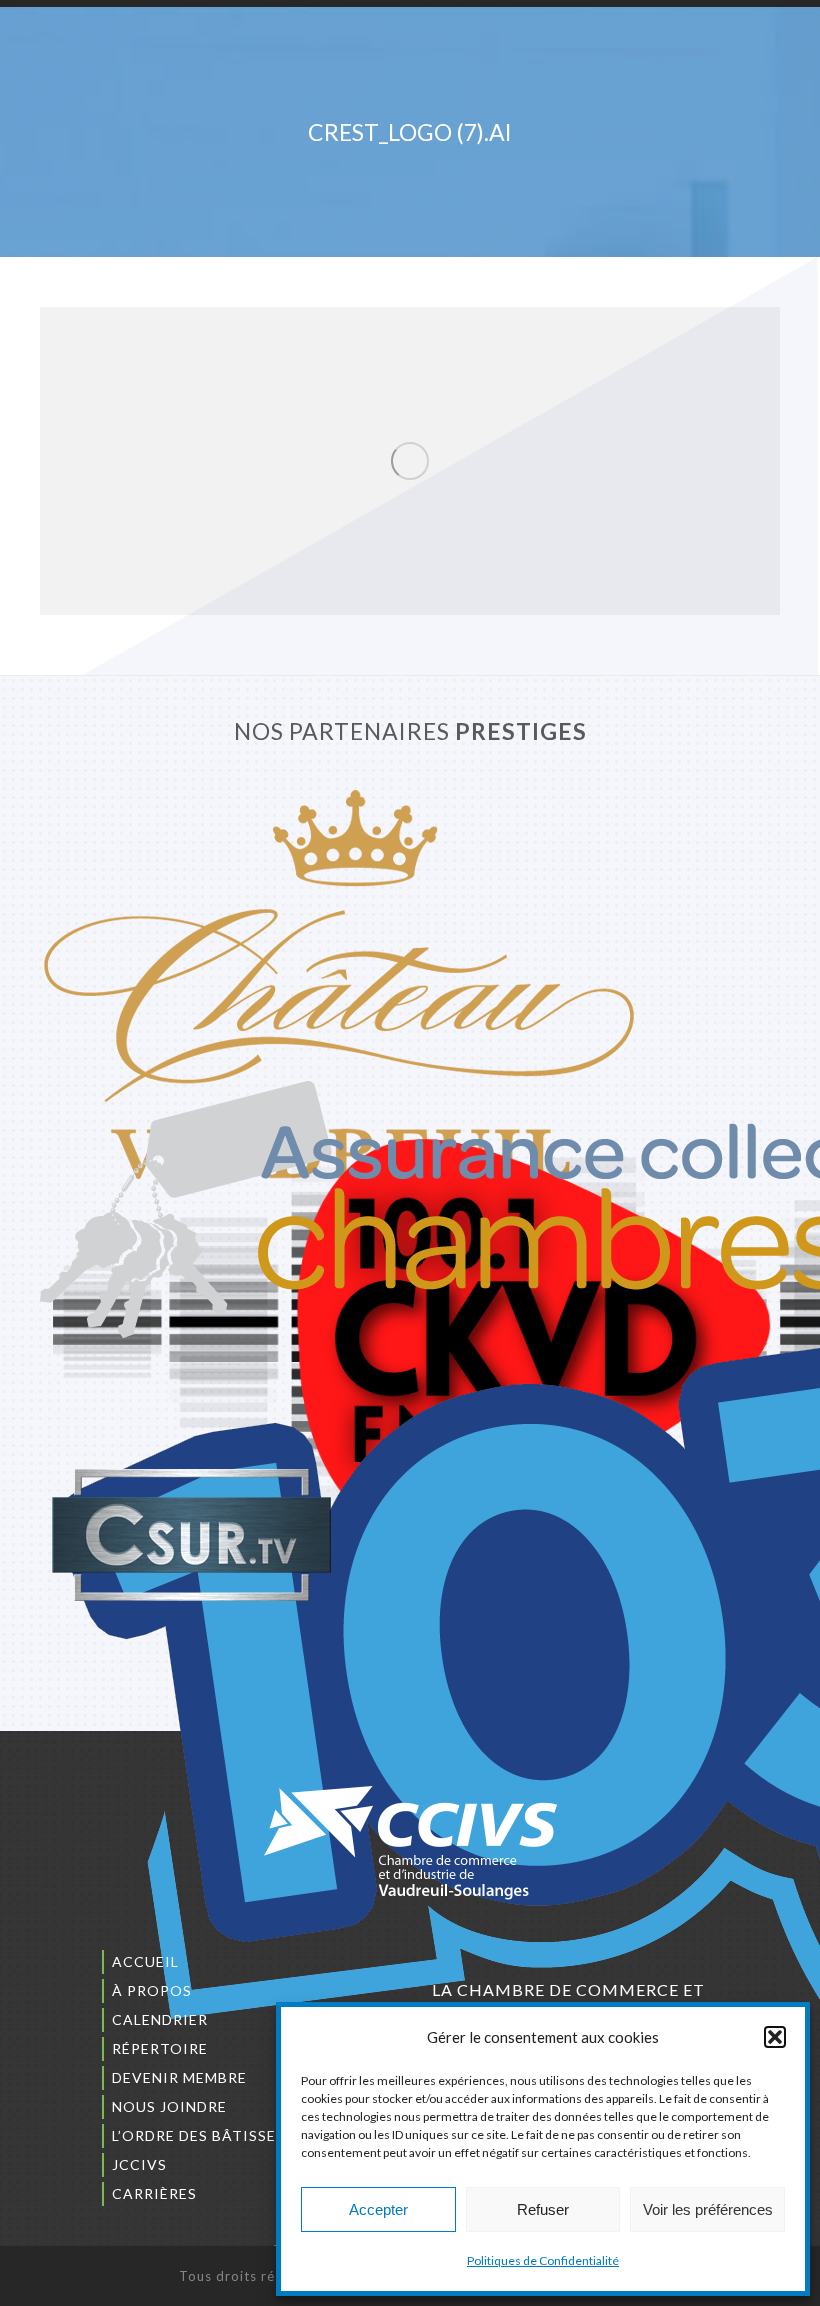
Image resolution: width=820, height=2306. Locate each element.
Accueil (145, 1961)
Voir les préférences (708, 2209)
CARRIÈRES (154, 2193)
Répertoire (160, 2048)
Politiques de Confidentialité (543, 2260)
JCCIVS (139, 2164)
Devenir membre (179, 2077)
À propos (152, 1990)
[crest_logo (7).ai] (410, 461)
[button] (775, 2037)
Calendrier (160, 2019)
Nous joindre (169, 2106)
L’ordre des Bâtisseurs (209, 2135)
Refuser (543, 2209)
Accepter (378, 2209)
